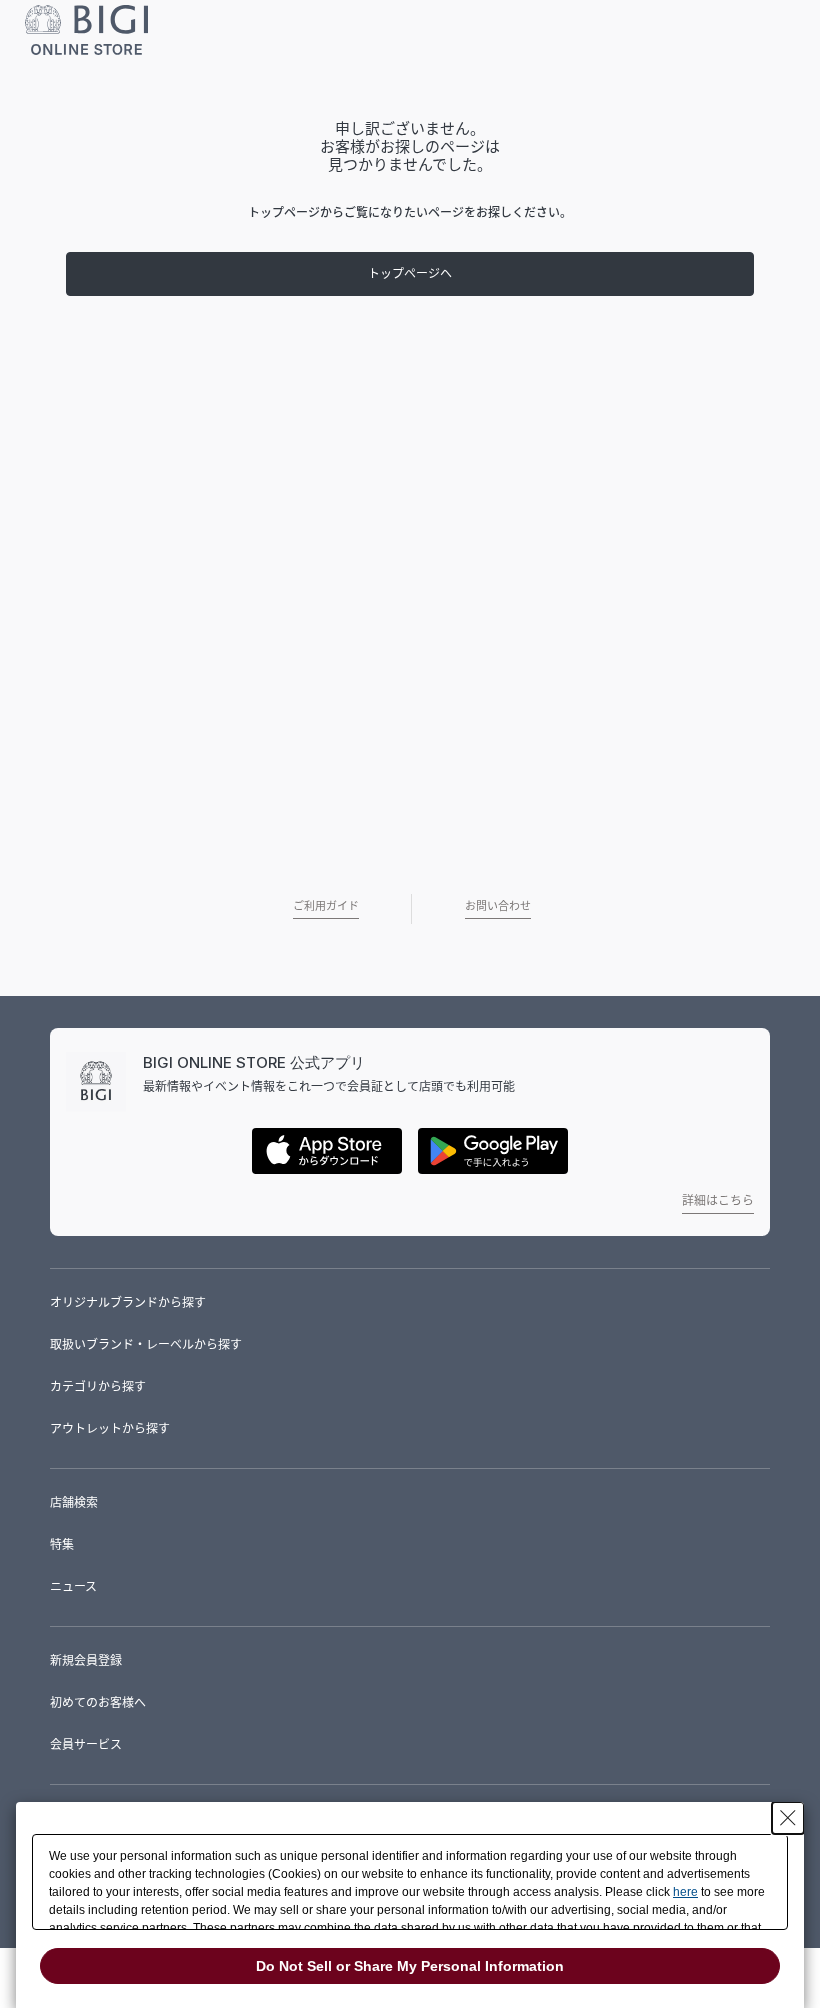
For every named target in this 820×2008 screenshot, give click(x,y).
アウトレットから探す (110, 1428)
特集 (62, 1544)
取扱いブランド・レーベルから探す (146, 1344)
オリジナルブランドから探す (128, 1302)
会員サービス (86, 1744)
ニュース (73, 1586)
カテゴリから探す (98, 1386)
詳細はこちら (718, 1200)
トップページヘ (410, 273)
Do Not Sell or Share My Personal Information (410, 1966)
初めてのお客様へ (98, 1702)
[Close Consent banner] (788, 1818)
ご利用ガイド (326, 906)
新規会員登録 (86, 1660)
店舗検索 (74, 1502)
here (685, 1892)
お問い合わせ (498, 906)
